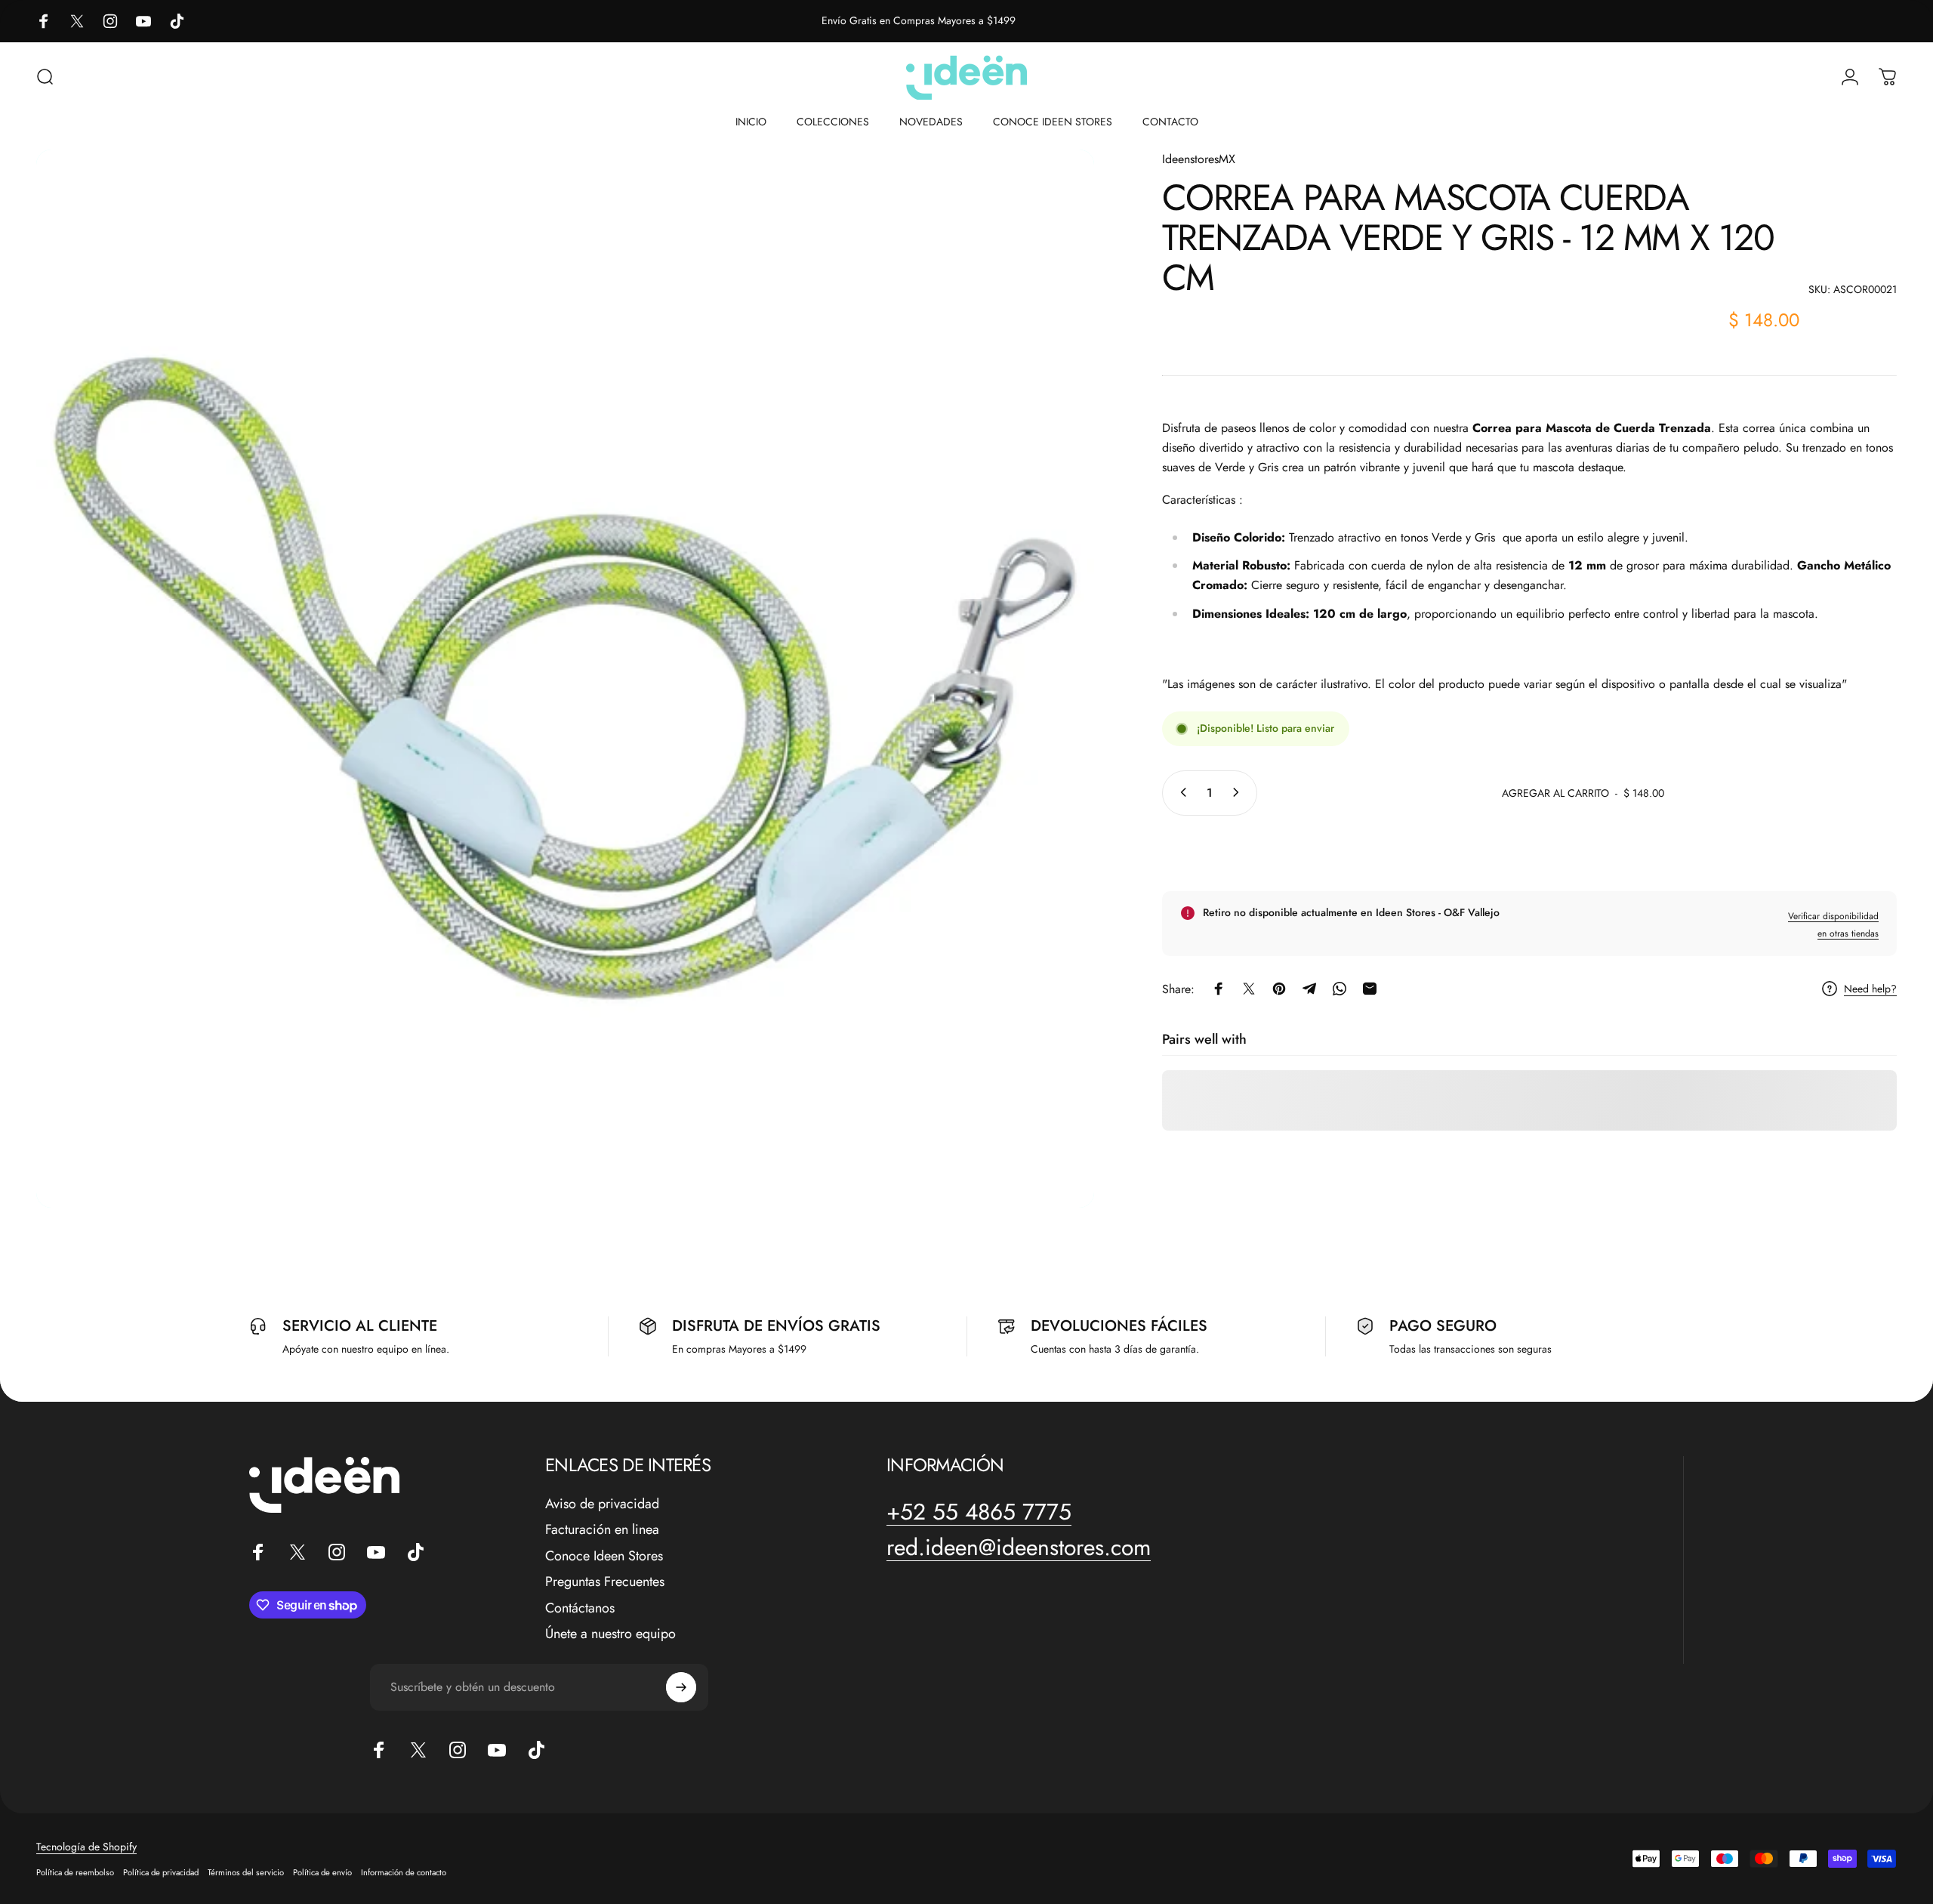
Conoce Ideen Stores (604, 1556)
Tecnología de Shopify (86, 1847)
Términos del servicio (246, 1872)
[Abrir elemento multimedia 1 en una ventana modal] (565, 679)
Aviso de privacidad (602, 1504)
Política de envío (322, 1872)
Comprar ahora (1529, 850)
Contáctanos (580, 1608)
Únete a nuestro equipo (610, 1634)
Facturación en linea (602, 1530)
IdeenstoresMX (1199, 159)
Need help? (1870, 989)
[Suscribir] (681, 1687)
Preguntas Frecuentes (605, 1582)
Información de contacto (404, 1872)
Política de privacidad (161, 1872)
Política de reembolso (75, 1872)
